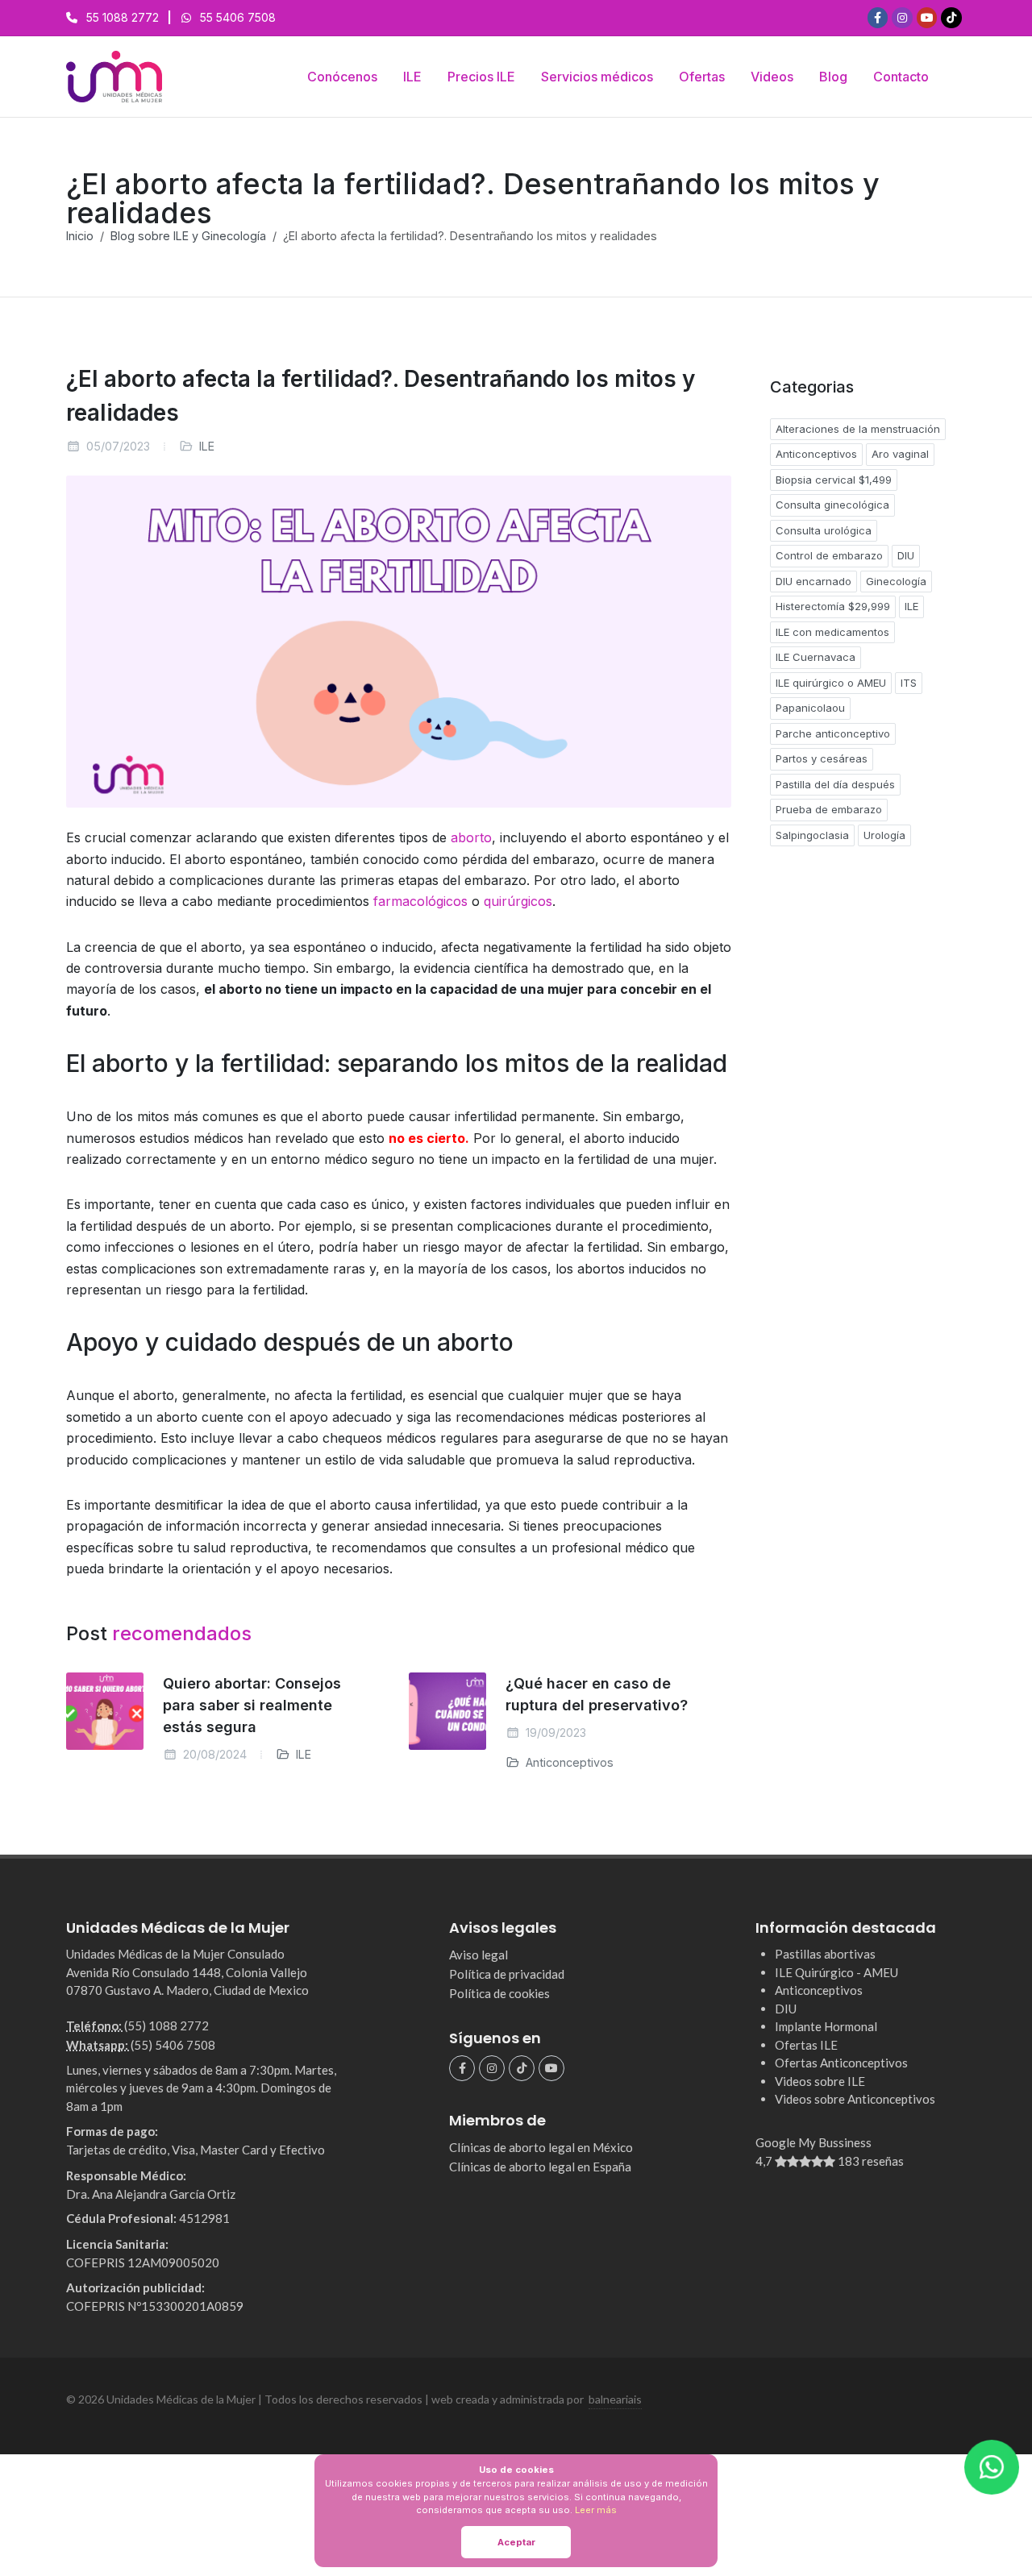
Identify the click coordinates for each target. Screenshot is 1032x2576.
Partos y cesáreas (822, 758)
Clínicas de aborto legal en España (540, 2167)
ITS (909, 683)
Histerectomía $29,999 (833, 606)
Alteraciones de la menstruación (858, 429)
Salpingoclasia (812, 835)
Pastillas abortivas (825, 1954)
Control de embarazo (829, 555)
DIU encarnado (814, 581)
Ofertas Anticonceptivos (841, 2063)
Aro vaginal (900, 454)
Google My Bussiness (830, 2152)
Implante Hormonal (826, 2026)
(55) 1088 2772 (166, 2025)
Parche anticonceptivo (833, 733)
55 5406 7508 (238, 17)
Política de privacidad (507, 1974)
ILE (207, 446)
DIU (906, 555)
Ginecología (896, 581)
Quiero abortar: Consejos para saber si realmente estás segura (252, 1705)
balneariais (615, 2399)
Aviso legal (479, 1955)
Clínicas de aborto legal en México (541, 2147)
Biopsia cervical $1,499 (834, 480)
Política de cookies (499, 1993)
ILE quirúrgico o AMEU (831, 683)
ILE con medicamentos (832, 632)
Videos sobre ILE (820, 2081)
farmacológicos (420, 901)
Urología (884, 835)
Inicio (80, 236)
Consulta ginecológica (832, 505)
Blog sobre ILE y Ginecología (188, 236)
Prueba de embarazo (829, 809)
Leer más (596, 2510)
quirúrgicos (518, 901)
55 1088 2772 (123, 17)
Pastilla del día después (835, 784)
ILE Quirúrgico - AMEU (836, 1972)
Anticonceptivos (568, 1762)
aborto (471, 837)
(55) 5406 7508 (173, 2045)
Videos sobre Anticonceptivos (855, 2099)
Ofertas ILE (806, 2045)
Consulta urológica (824, 530)
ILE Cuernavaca (816, 657)
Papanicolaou (810, 708)
